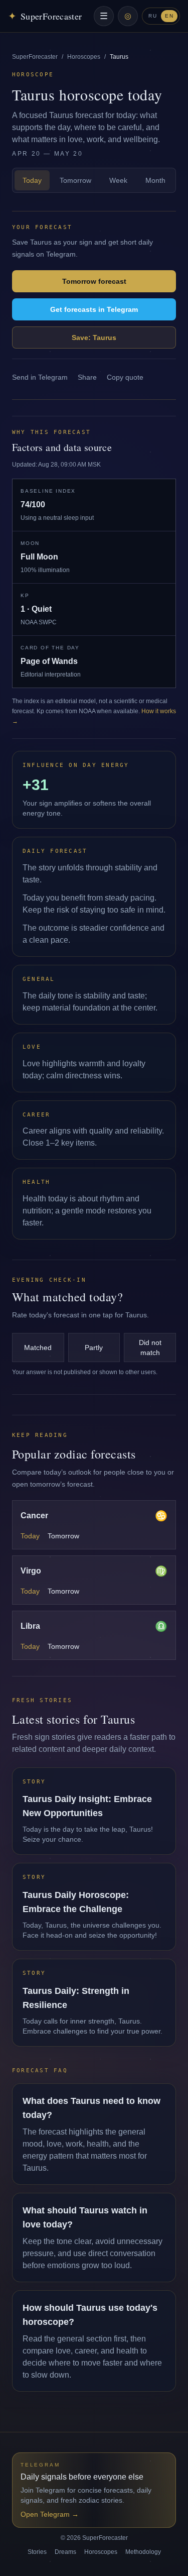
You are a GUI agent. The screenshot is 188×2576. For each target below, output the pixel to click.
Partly (94, 1348)
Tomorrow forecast (94, 281)
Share (87, 377)
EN (169, 16)
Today (32, 180)
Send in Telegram (40, 377)
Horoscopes (84, 57)
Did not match (150, 1348)
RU (153, 16)
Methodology (143, 2552)
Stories (37, 2552)
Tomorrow (75, 180)
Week (118, 180)
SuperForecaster (35, 57)
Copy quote (125, 377)
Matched (38, 1348)
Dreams (65, 2552)
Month (155, 180)
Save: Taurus (94, 338)
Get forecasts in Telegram (94, 309)
